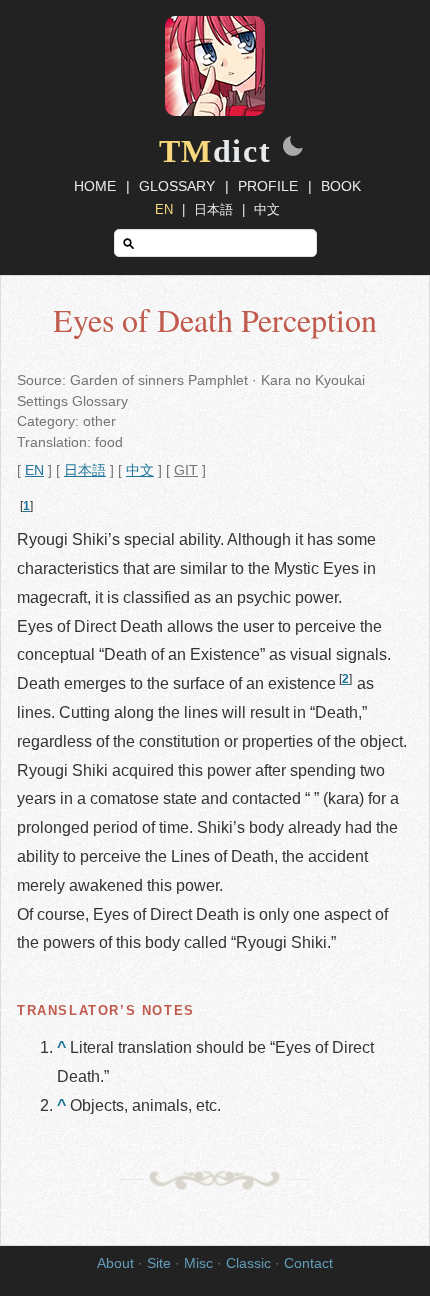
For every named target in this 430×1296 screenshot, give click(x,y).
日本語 (213, 209)
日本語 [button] (85, 470)
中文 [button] (140, 470)
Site (159, 1263)
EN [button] (34, 470)
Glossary (177, 186)
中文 (267, 209)
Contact (308, 1263)
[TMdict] (215, 111)
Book (341, 186)
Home (95, 186)
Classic (248, 1263)
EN (164, 209)
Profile (268, 186)
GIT (186, 470)
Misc (198, 1263)
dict (215, 151)
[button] (293, 148)
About (115, 1263)
